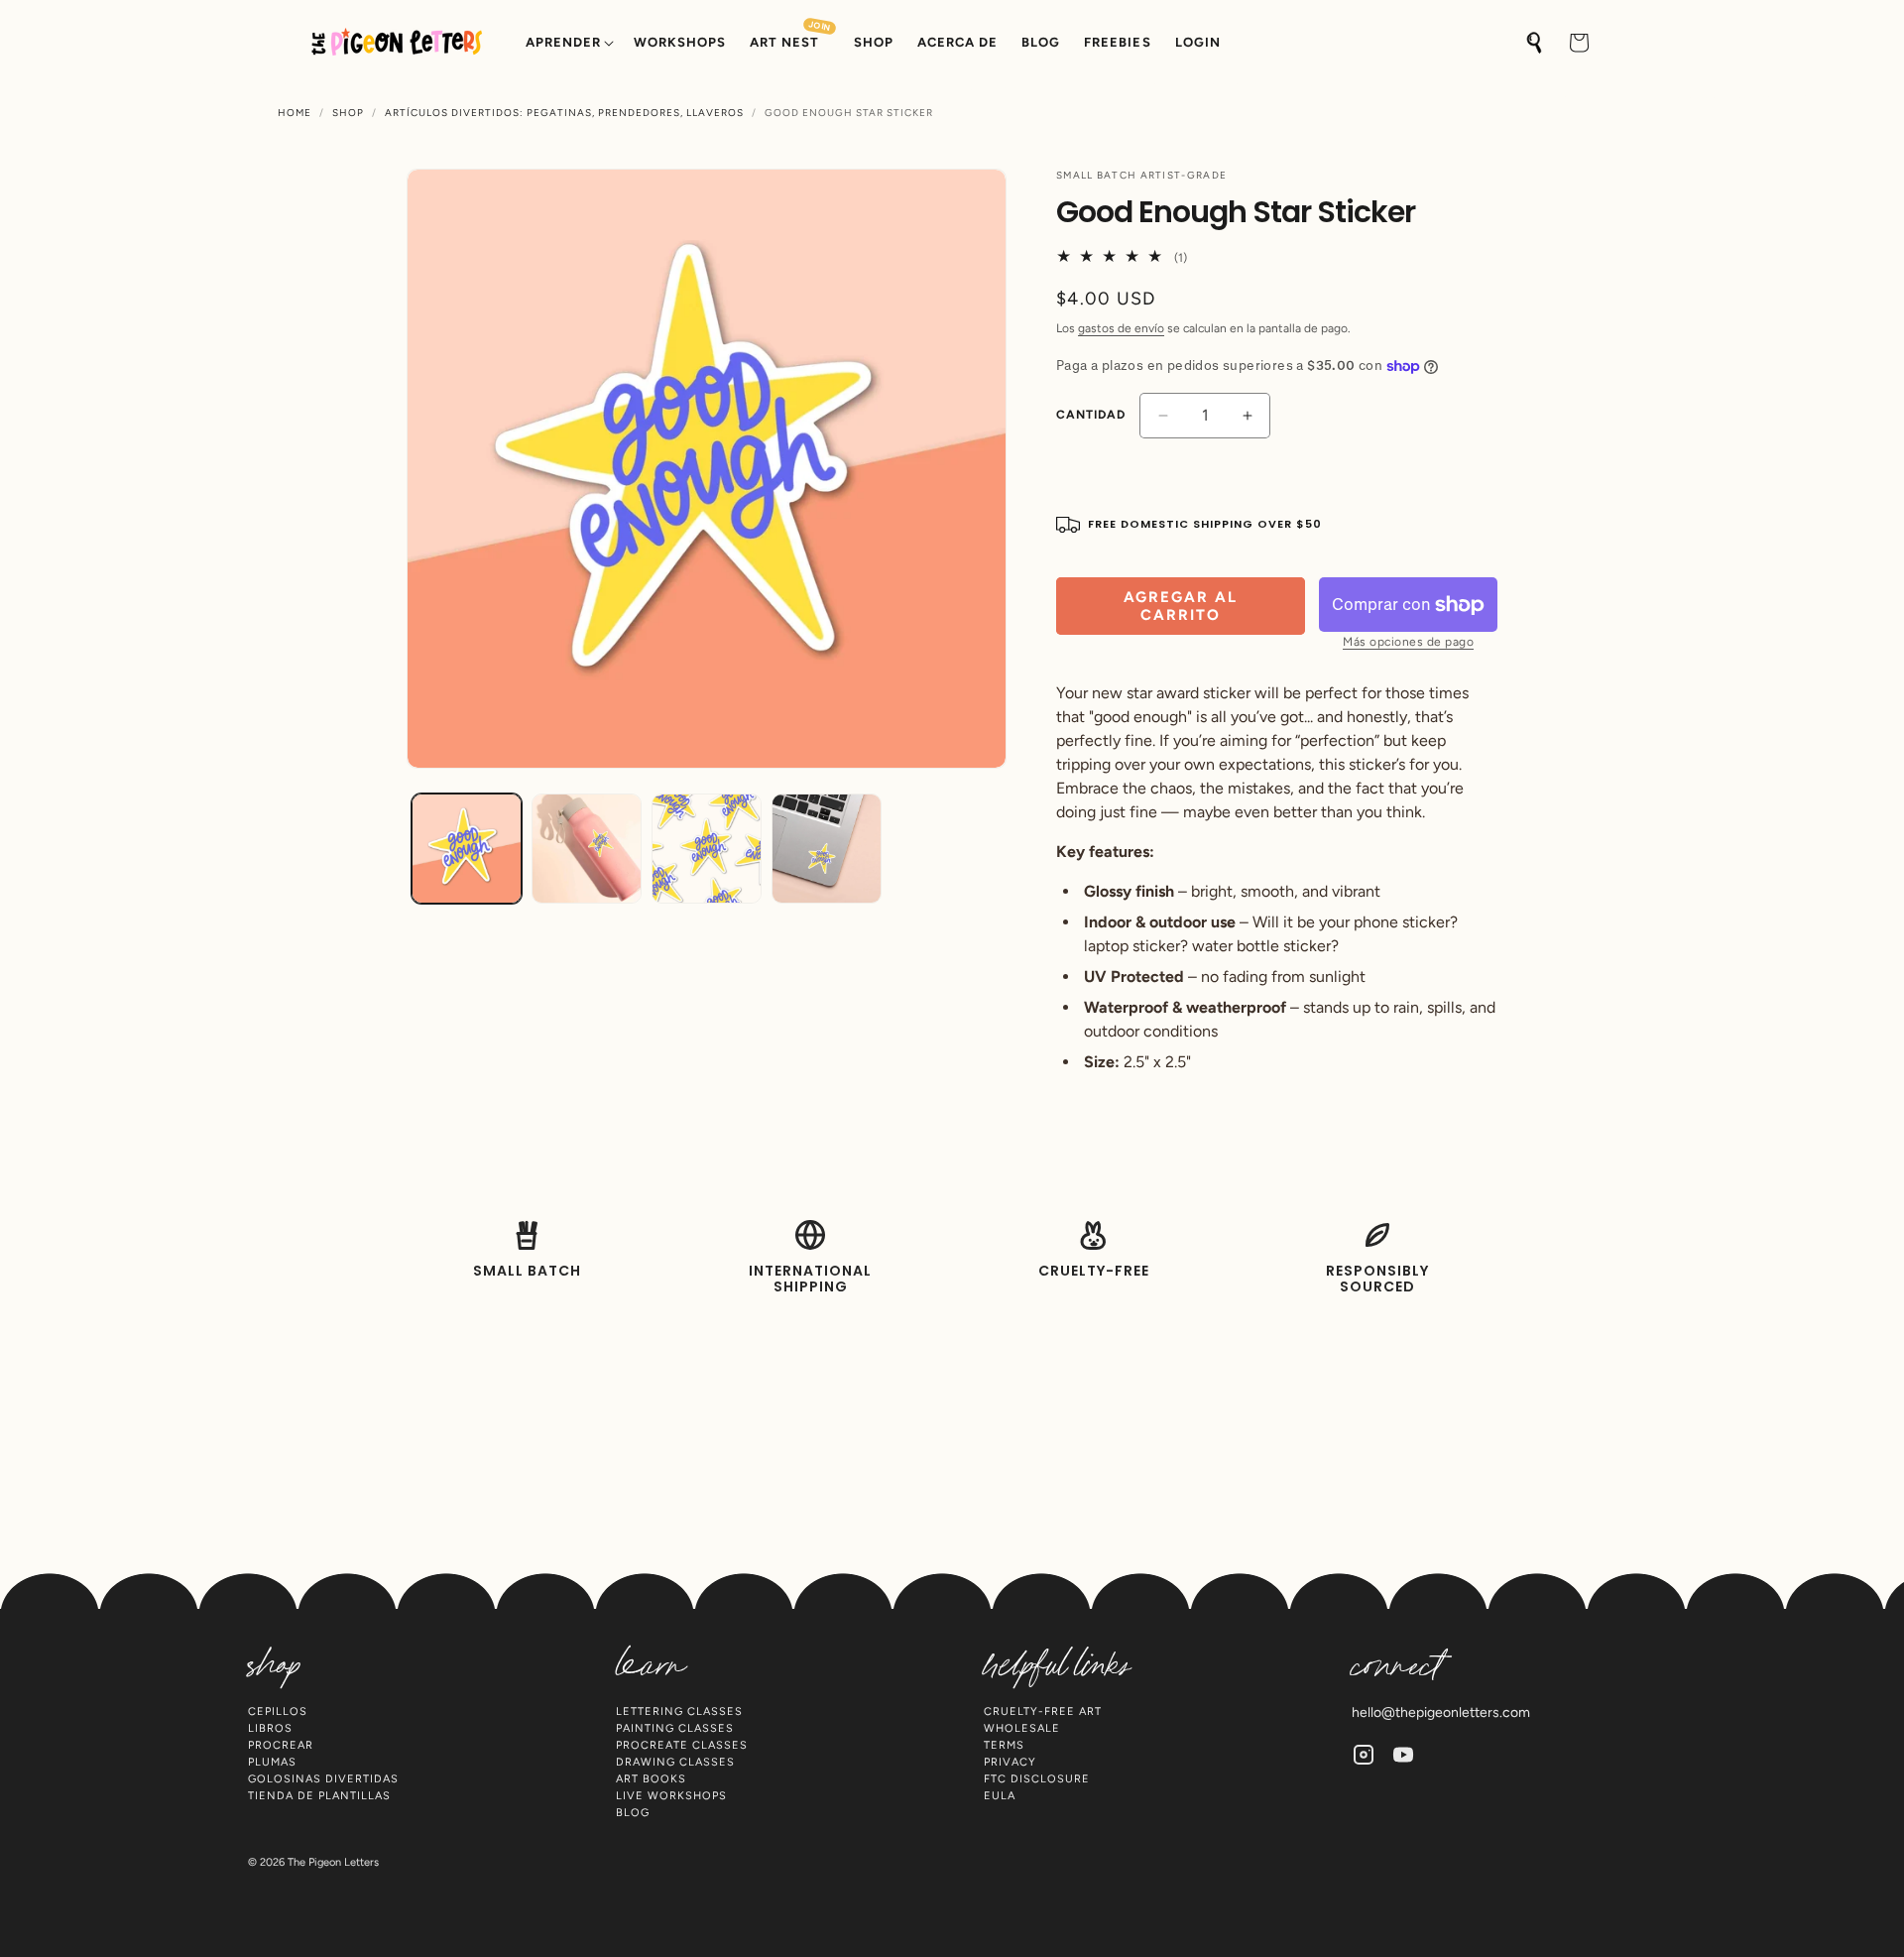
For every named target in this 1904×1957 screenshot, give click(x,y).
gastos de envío (1121, 328)
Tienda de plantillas (319, 1796)
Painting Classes (675, 1728)
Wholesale (1022, 1728)
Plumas (272, 1762)
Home (295, 113)
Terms (1004, 1745)
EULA (1000, 1796)
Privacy (1010, 1762)
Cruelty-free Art (1043, 1712)
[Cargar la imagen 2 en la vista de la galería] (587, 849)
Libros (270, 1728)
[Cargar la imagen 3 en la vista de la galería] (707, 849)
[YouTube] (1403, 1755)
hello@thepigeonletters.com (1441, 1712)
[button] (568, 43)
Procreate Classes (682, 1745)
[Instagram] (1364, 1755)
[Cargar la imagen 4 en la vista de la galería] (827, 849)
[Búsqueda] (1535, 43)
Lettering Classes (679, 1712)
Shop (348, 113)
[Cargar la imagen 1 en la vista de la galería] (467, 849)
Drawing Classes (675, 1762)
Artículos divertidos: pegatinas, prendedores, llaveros (564, 113)
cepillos (278, 1712)
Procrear (281, 1745)
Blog (633, 1813)
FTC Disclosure (1037, 1779)
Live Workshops (671, 1796)
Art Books (651, 1779)
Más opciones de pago (1408, 642)
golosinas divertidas (323, 1779)
